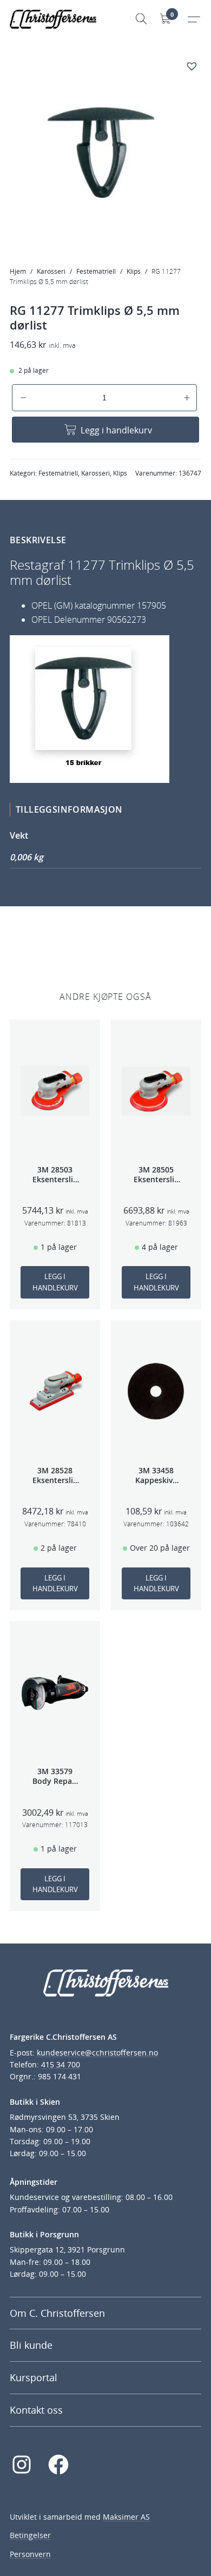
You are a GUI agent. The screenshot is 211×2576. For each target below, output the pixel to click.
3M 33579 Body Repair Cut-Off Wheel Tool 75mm (55, 1776)
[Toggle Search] (141, 19)
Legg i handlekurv (116, 430)
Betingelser (30, 2535)
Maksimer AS (126, 2517)
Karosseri (51, 271)
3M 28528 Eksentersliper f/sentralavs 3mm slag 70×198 (55, 1475)
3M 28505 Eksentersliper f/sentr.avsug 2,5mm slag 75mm (156, 1175)
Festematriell (96, 271)
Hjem (18, 271)
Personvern (30, 2554)
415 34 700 (61, 2064)
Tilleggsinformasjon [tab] (69, 809)
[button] (193, 67)
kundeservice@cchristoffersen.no (97, 2053)
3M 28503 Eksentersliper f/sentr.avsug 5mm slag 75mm (55, 1175)
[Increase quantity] (187, 398)
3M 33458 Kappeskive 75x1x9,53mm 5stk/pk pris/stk (156, 1475)
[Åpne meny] (193, 19)
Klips (134, 271)
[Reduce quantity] (24, 398)
